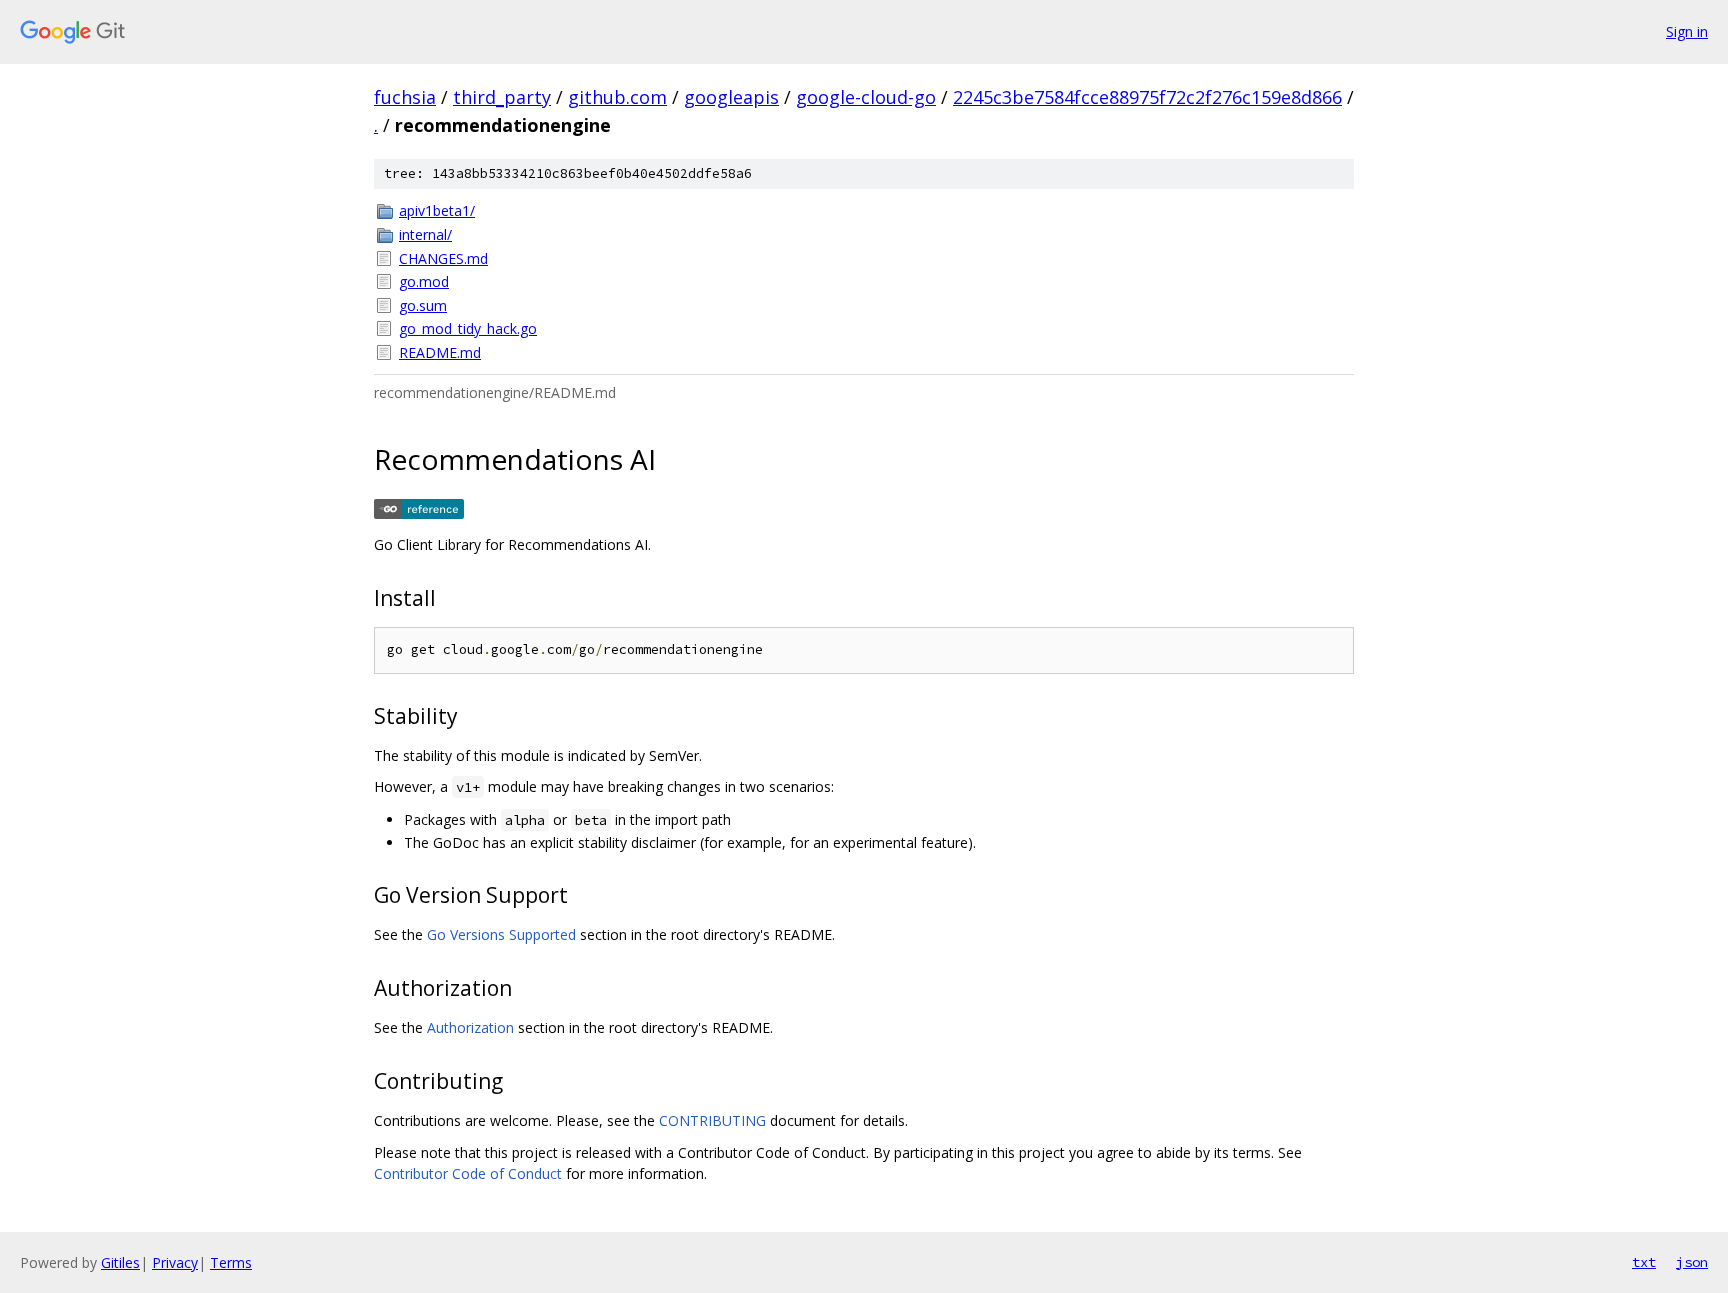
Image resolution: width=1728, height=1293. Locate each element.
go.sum (423, 305)
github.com (617, 97)
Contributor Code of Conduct (468, 1173)
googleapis (731, 97)
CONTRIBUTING (712, 1120)
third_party (502, 97)
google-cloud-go (866, 97)
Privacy (175, 1262)
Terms (231, 1262)
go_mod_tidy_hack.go (468, 328)
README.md (440, 352)
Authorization (470, 1027)
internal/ (425, 234)
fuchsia (405, 97)
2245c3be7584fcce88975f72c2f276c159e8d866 (1147, 97)
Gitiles (120, 1262)
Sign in (1687, 31)
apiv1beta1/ (437, 210)
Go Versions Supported (501, 934)
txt (1644, 1262)
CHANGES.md (443, 258)
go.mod (424, 281)
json (1692, 1262)
